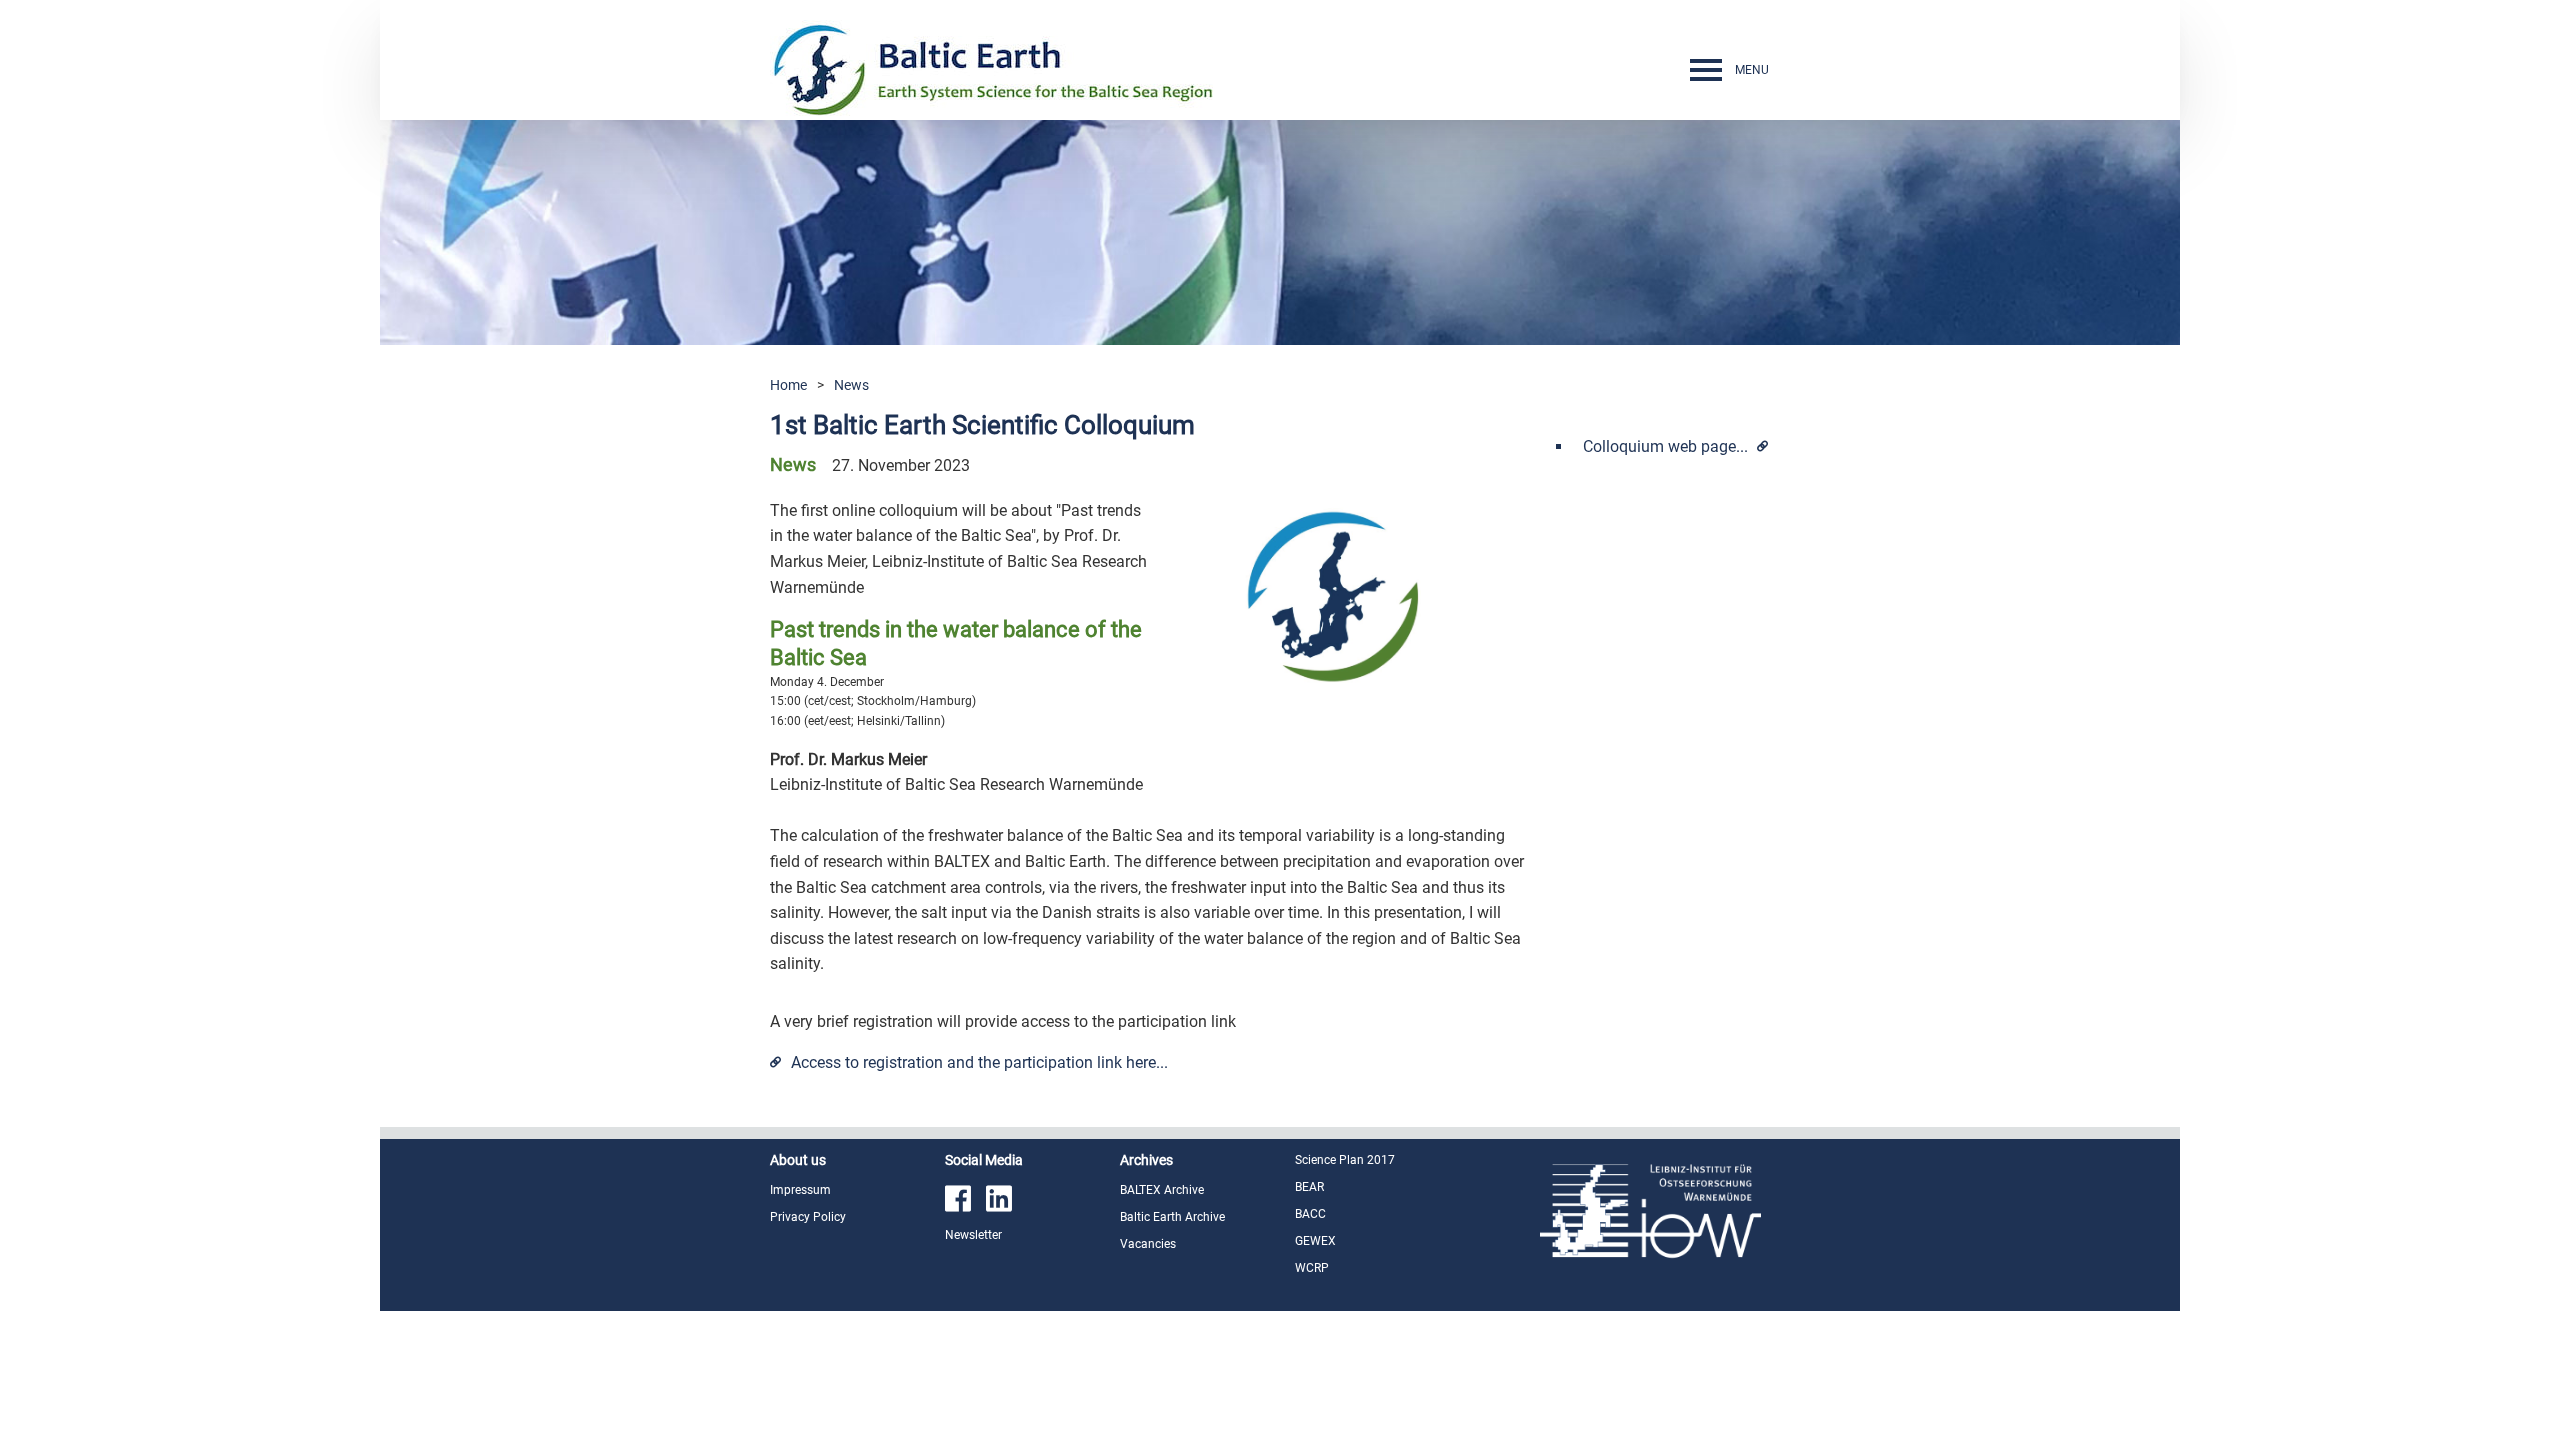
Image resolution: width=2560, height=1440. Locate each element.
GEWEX (1315, 1241)
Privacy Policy (808, 1217)
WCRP (1312, 1268)
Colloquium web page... (1667, 446)
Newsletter (973, 1235)
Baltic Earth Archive (1172, 1217)
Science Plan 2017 (1345, 1160)
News (851, 385)
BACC (1310, 1214)
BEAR (1309, 1187)
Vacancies (1148, 1244)
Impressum (800, 1190)
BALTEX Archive (1162, 1190)
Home (788, 385)
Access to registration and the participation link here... (979, 1062)
